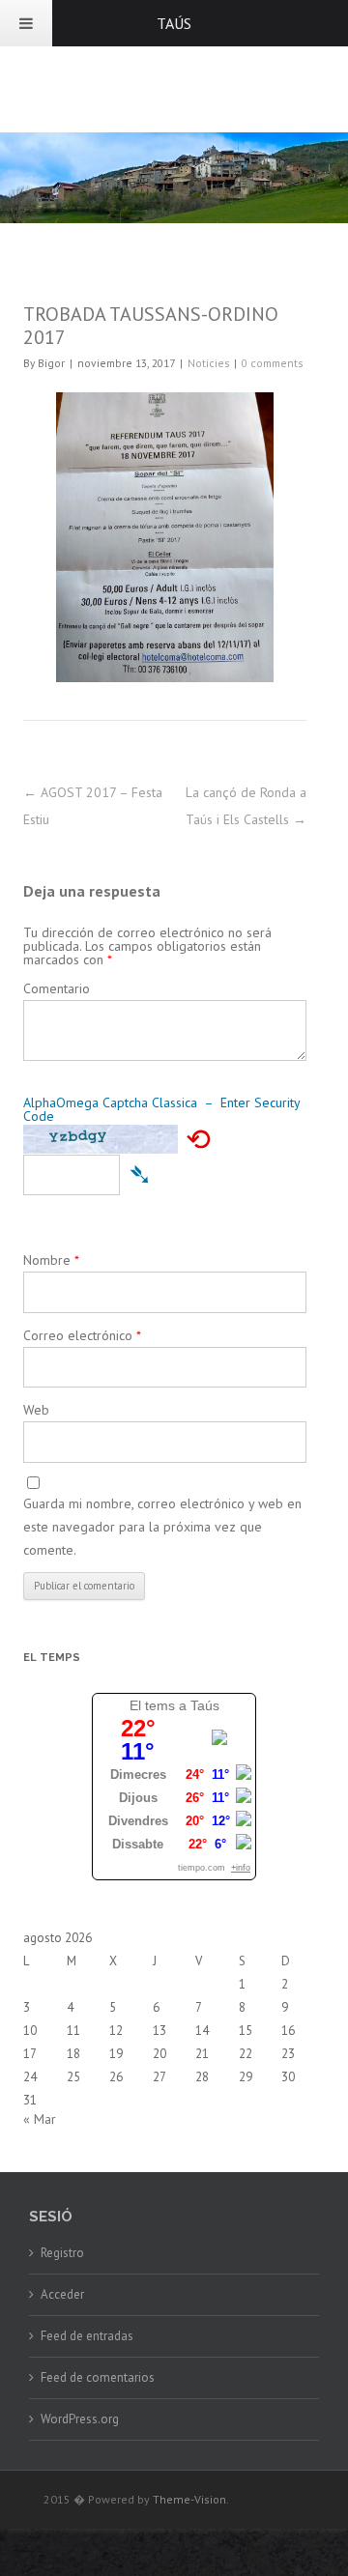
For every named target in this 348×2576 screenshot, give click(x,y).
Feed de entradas (87, 2336)
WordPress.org (80, 2419)
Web (36, 1410)
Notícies (208, 363)
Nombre (51, 1260)
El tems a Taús (174, 1705)
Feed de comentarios (98, 2377)
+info (241, 1868)
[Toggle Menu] (26, 23)
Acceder (62, 2294)
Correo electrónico (82, 1335)
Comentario (57, 988)
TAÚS (174, 23)
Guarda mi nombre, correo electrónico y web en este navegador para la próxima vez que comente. (162, 1527)
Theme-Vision (189, 2499)
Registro (62, 2253)
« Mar (40, 2119)
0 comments (272, 363)
